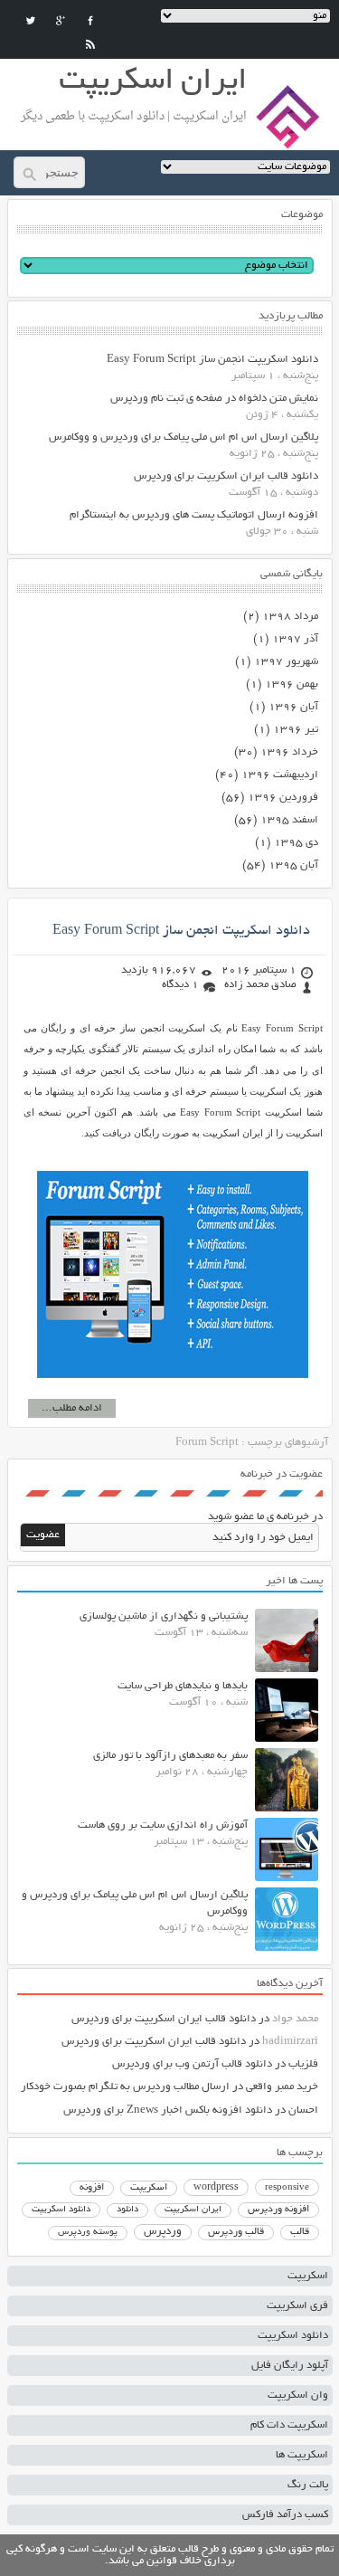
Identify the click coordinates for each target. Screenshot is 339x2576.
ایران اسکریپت (193, 2210)
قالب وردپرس (236, 2232)
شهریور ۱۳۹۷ (286, 662)
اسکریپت (149, 2188)
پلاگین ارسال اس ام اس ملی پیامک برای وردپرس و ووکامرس (184, 437)
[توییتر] (31, 21)
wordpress (216, 2188)
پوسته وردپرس (88, 2233)
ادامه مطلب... (72, 1408)
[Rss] (90, 44)
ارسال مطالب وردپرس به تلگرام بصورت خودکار (125, 2087)
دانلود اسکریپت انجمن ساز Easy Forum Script (212, 360)
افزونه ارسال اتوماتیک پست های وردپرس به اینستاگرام (194, 515)
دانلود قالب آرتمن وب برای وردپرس (192, 2064)
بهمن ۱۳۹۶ (292, 684)
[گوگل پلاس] (61, 21)
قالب (300, 2232)
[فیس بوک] (90, 21)
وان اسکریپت (298, 2395)
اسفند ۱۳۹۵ (289, 820)
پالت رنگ (308, 2485)
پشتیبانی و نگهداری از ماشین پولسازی (164, 1616)
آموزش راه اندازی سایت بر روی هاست (163, 1825)
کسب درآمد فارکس (285, 2515)
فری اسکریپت (297, 2306)
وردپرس (163, 2232)
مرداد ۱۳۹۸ (290, 617)
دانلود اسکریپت (61, 2210)
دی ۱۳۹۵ (296, 843)
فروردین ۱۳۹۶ (283, 798)
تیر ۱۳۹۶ (296, 730)
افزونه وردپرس (278, 2210)
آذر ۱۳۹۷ (295, 639)
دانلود (127, 2210)
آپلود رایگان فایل (290, 2366)
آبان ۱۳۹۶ (293, 707)
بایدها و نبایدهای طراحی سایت (183, 1686)
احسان (303, 2110)
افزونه (92, 2188)
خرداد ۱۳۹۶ (289, 752)
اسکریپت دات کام (289, 2425)
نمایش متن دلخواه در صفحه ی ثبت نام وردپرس (214, 399)
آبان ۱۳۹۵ (293, 865)
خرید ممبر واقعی (282, 2087)
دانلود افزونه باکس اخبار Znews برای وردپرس (168, 2110)
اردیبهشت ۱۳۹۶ (280, 775)
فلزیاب (303, 2064)
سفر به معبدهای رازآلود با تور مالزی (170, 1756)
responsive (287, 2188)
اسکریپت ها (302, 2455)
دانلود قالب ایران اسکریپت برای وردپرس (226, 476)
